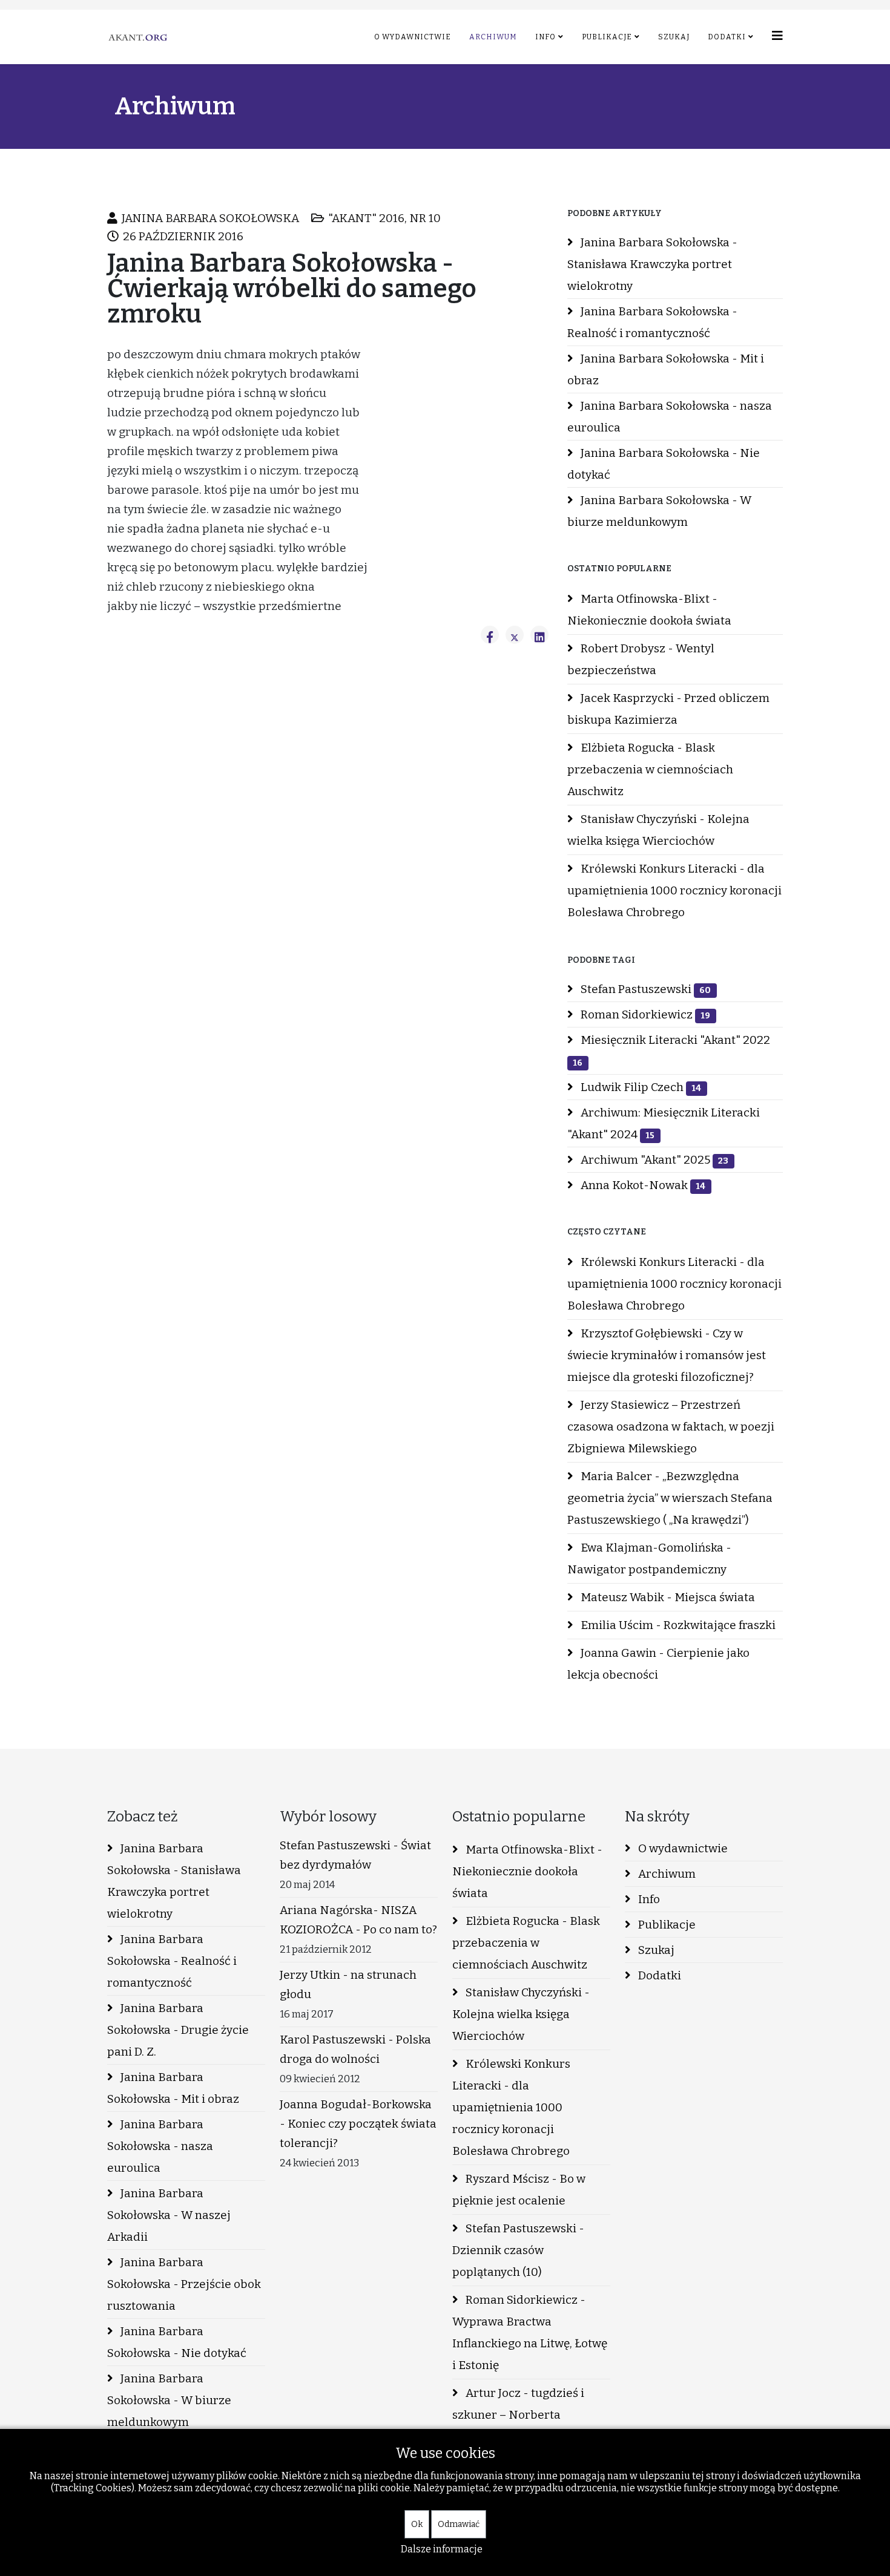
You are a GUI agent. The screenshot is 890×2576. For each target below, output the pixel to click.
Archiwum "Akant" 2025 (653, 1160)
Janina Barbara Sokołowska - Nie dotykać (664, 464)
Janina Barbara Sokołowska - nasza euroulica (670, 417)
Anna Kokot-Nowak (642, 1185)
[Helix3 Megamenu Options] (777, 36)
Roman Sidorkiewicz (644, 1014)
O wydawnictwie (413, 37)
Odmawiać (459, 2524)
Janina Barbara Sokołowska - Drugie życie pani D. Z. (178, 2030)
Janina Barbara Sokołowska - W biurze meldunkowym (659, 511)
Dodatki (727, 37)
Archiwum (493, 37)
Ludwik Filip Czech (640, 1087)
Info (546, 37)
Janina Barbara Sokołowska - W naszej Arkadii (169, 2215)
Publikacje (607, 37)
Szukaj (674, 37)
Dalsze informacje (442, 2549)
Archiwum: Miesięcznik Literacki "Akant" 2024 (664, 1123)
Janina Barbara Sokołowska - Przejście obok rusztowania (184, 2284)
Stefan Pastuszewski (644, 989)
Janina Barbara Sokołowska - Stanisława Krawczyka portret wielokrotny (652, 264)
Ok (417, 2524)
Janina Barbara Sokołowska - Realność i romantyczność (652, 322)
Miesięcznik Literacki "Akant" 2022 (671, 1050)
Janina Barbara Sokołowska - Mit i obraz (666, 369)
